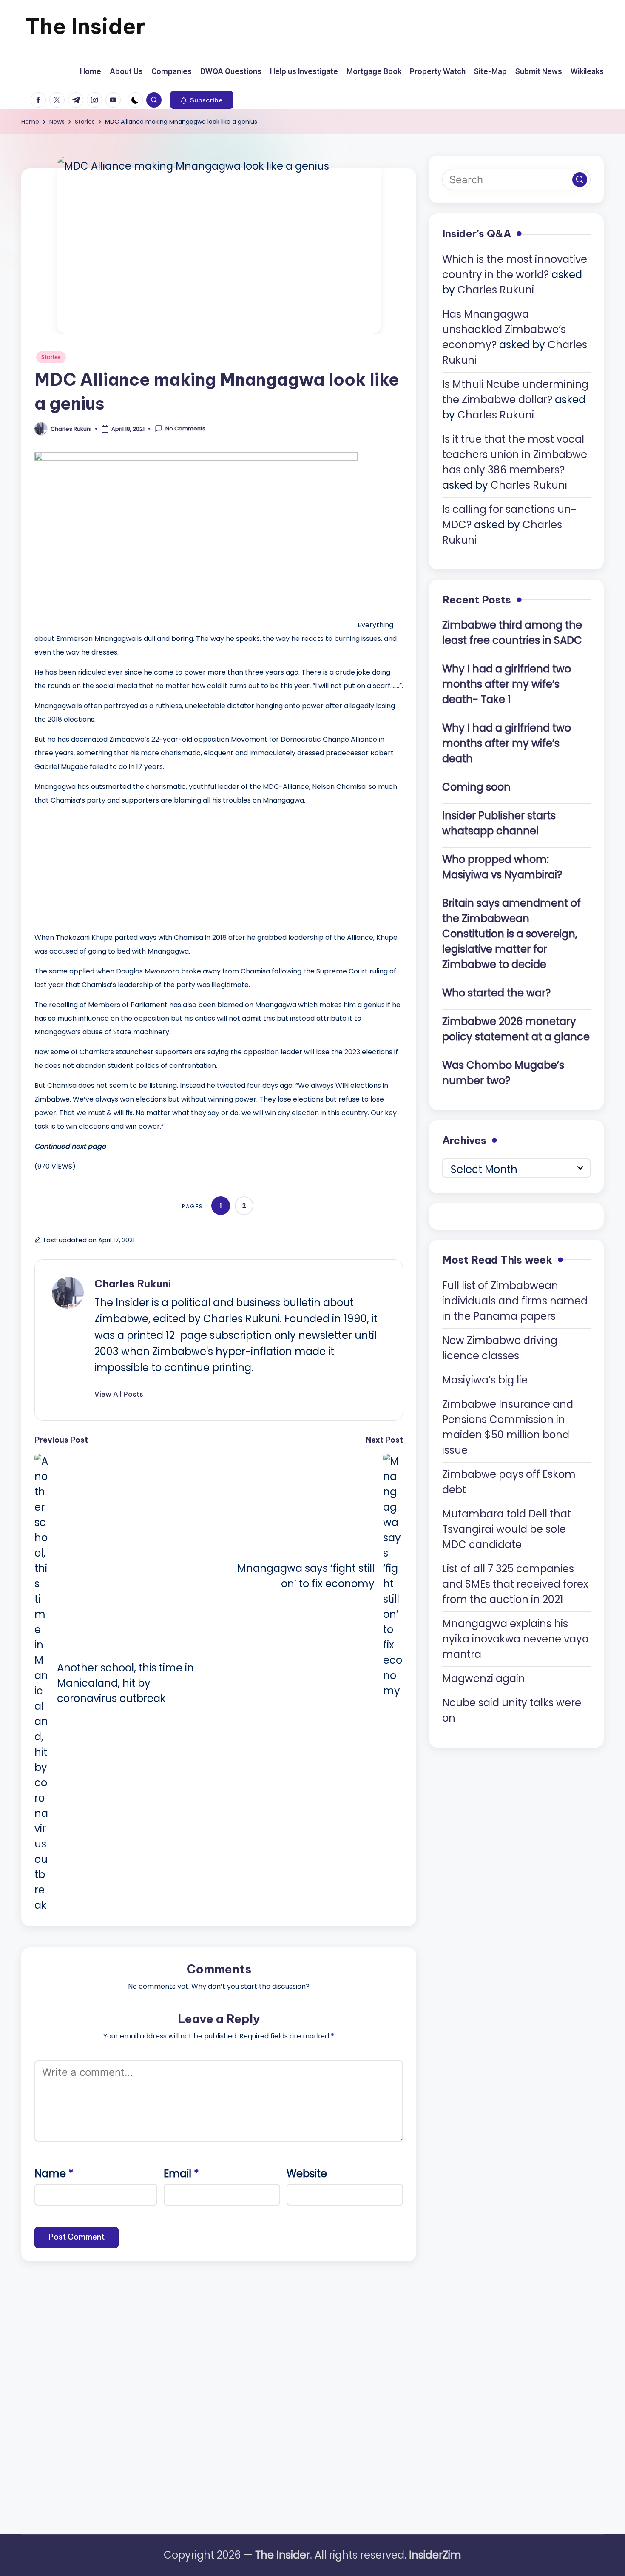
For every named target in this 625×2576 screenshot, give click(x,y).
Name (54, 2173)
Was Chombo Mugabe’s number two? (503, 1073)
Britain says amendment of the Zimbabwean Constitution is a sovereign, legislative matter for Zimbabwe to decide (511, 934)
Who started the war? (496, 993)
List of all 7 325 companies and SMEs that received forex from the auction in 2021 (515, 1584)
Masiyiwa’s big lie (485, 1379)
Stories (51, 357)
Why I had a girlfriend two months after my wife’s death (507, 743)
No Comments (185, 429)
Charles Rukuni (133, 1284)
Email (181, 2173)
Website (307, 2173)
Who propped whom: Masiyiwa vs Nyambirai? (502, 867)
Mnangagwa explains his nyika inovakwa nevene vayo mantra (515, 1638)
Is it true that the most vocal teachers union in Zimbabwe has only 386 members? (515, 454)
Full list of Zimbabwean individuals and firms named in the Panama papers (515, 1300)
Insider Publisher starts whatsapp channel (499, 823)
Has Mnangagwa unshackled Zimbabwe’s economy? (504, 329)
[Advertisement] (98, 867)
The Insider (85, 26)
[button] (202, 100)
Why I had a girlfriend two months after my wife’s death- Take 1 (507, 684)
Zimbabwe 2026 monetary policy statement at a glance (516, 1029)
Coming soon (476, 787)
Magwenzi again (484, 1678)
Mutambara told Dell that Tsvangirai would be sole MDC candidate (507, 1529)
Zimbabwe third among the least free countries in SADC (512, 633)
